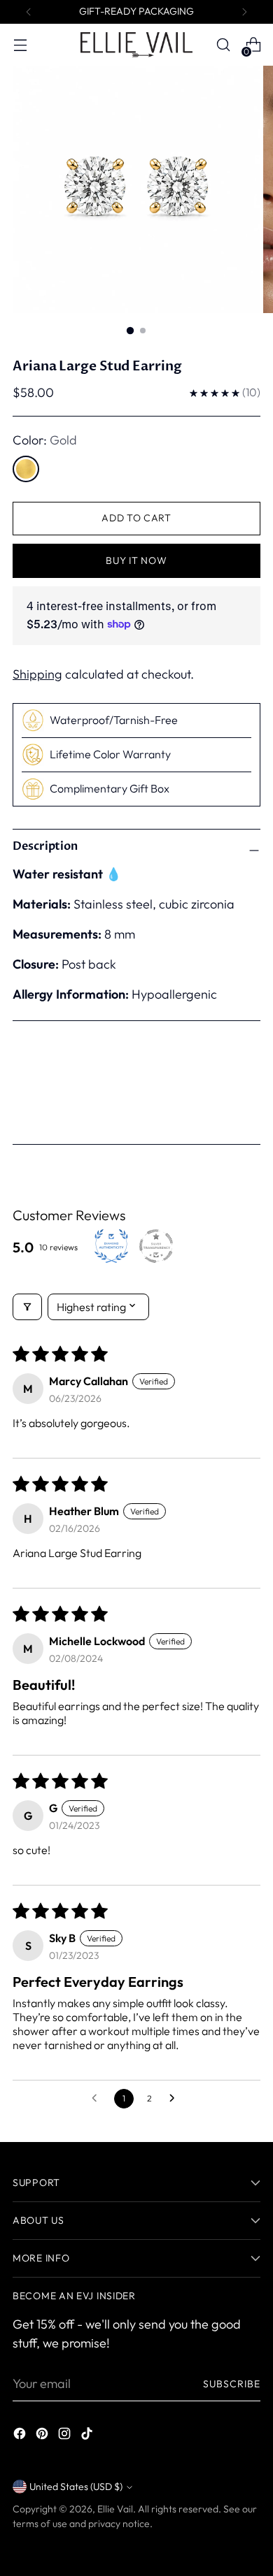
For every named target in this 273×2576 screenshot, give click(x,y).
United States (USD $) (76, 2487)
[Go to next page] (176, 2099)
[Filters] (27, 1307)
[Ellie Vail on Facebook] (21, 2436)
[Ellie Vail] (136, 44)
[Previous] (29, 12)
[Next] (244, 12)
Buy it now (136, 560)
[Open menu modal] (20, 45)
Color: (45, 440)
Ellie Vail (115, 2509)
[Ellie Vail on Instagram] (66, 2436)
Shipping (37, 674)
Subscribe (232, 2384)
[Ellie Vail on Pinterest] (43, 2436)
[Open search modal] (223, 45)
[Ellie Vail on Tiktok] (88, 2436)
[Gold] (26, 469)
